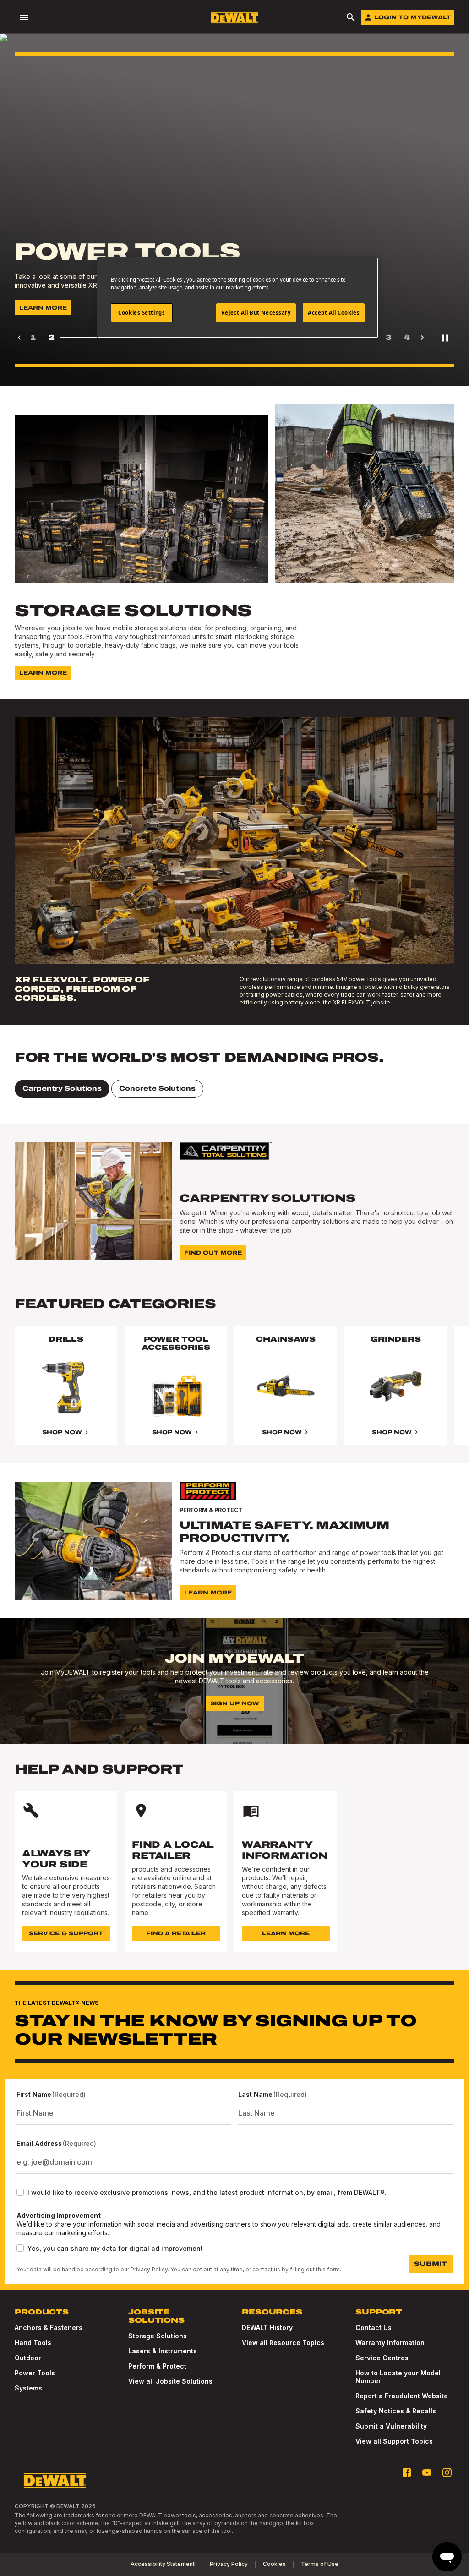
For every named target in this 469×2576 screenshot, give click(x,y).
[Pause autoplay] (445, 338)
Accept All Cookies (334, 313)
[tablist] (234, 1089)
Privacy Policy (149, 2269)
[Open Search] (351, 17)
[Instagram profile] (447, 2472)
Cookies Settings (142, 313)
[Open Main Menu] (24, 17)
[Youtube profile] (427, 2472)
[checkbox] (20, 2192)
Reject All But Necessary (256, 313)
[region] (234, 1395)
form (333, 2269)
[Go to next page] (422, 338)
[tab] (62, 1089)
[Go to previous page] (19, 338)
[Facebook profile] (407, 2472)
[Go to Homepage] (234, 18)
